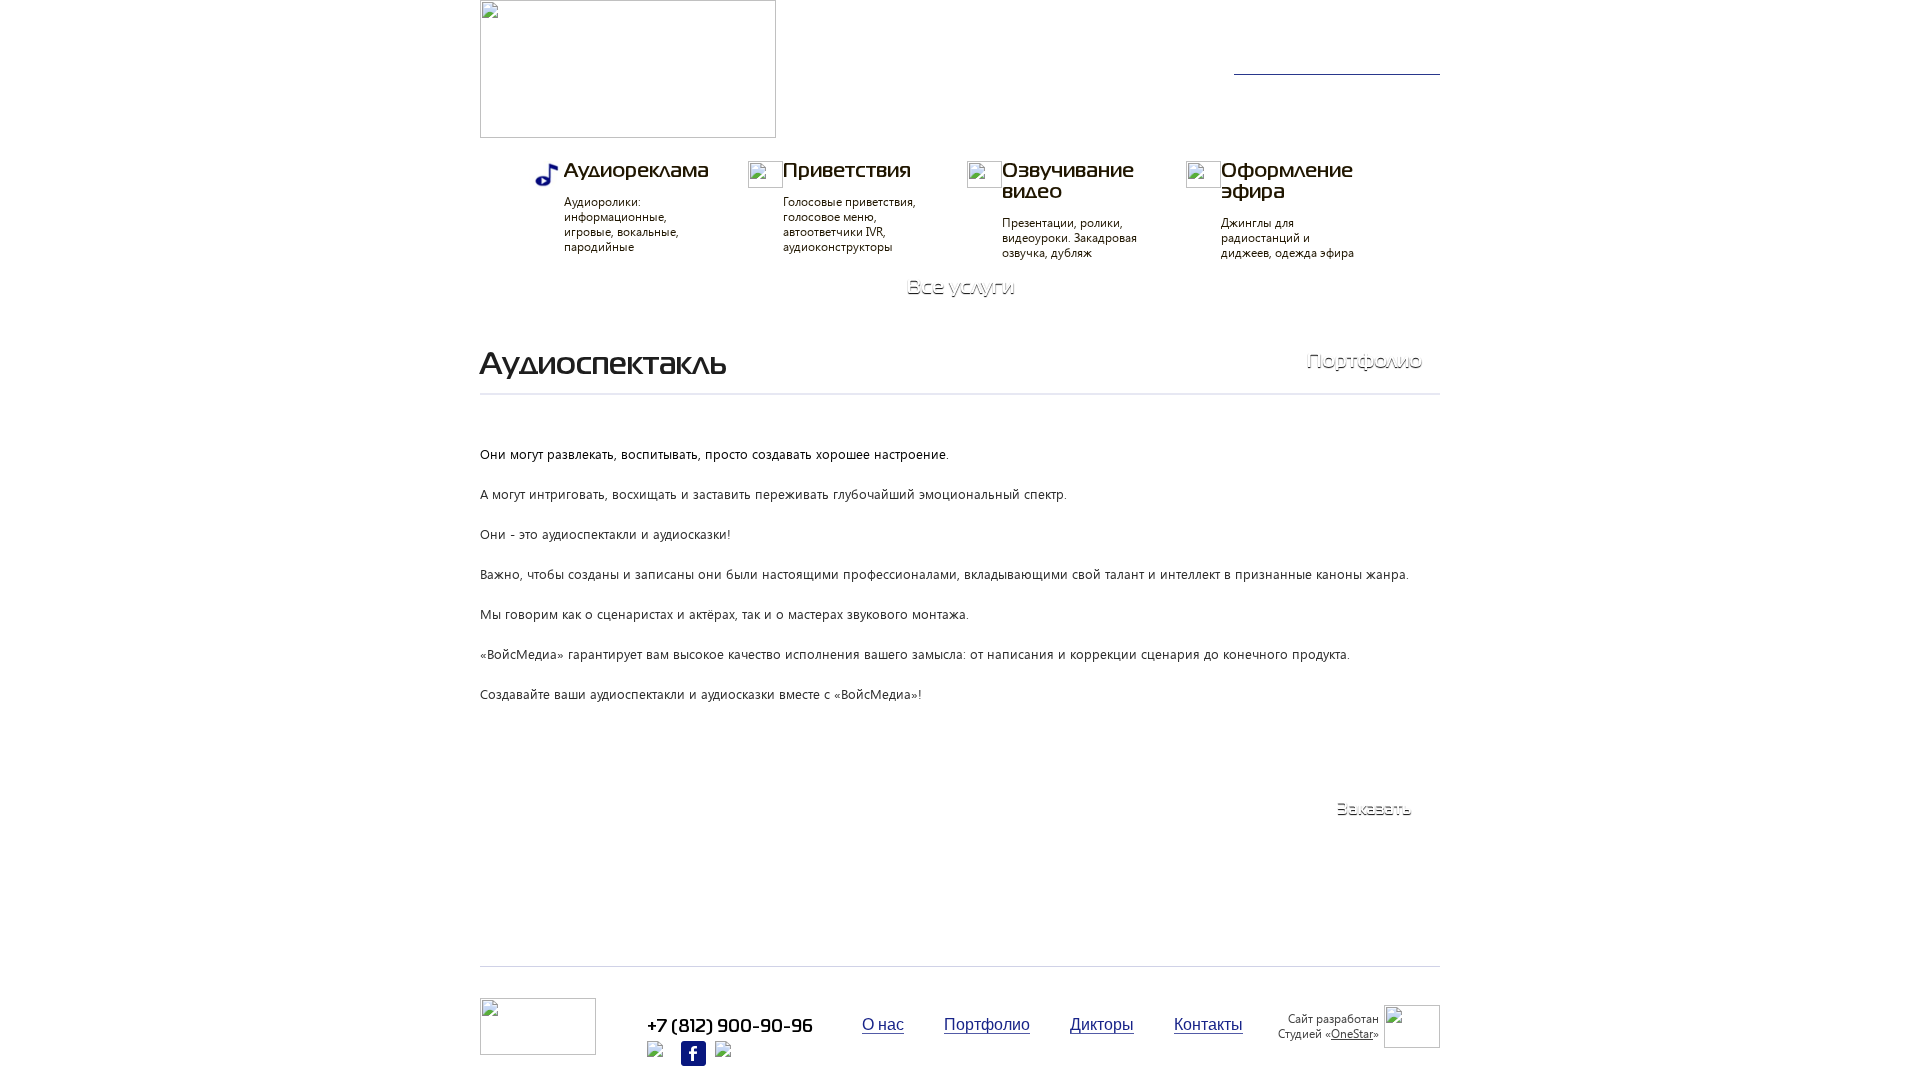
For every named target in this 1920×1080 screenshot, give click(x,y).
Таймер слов (1165, 92)
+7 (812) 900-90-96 (1357, 31)
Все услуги (960, 287)
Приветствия (849, 208)
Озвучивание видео (1069, 211)
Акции (1393, 116)
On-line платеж (1017, 116)
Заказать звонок (1380, 51)
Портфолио (866, 92)
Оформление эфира (1287, 211)
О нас (1391, 92)
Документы (1158, 116)
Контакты (1284, 116)
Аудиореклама (636, 208)
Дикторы (1281, 92)
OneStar (1352, 1033)
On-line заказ (1010, 92)
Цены (842, 116)
